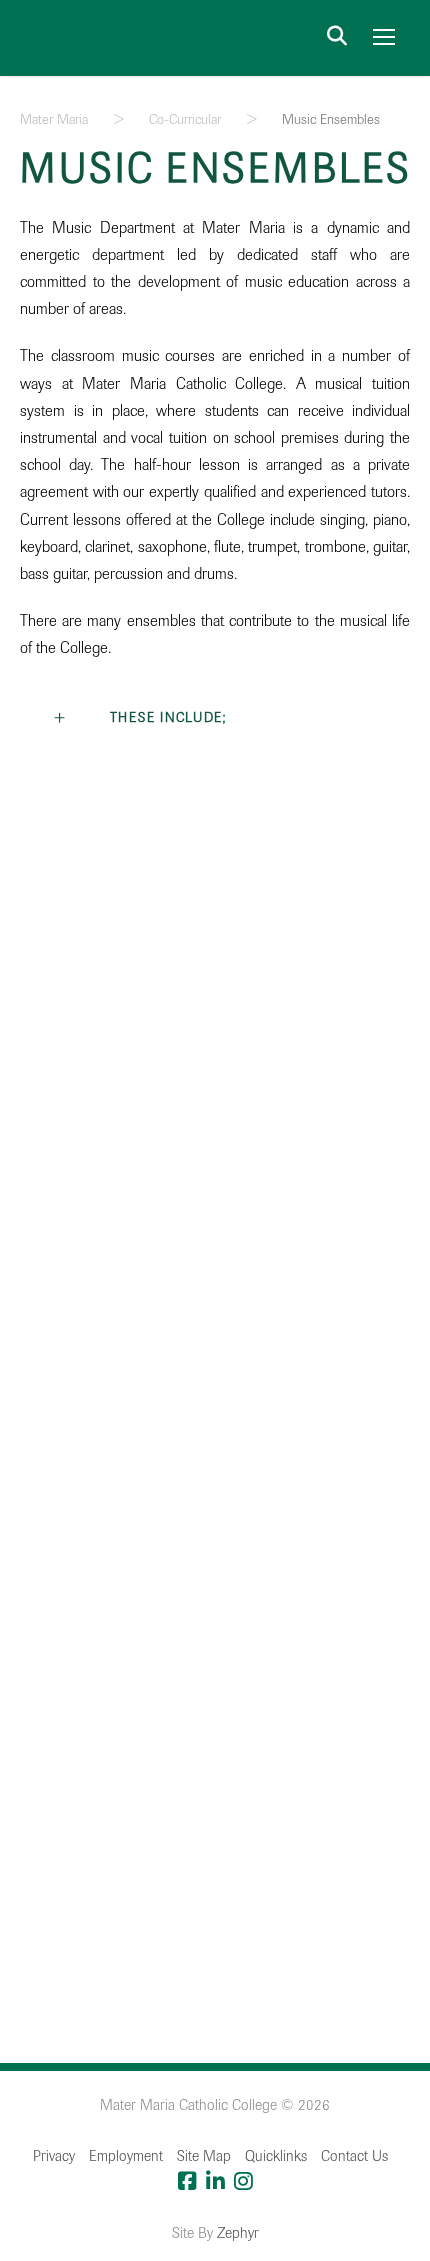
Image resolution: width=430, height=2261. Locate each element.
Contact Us (354, 2156)
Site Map (204, 2156)
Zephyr (238, 2233)
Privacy (54, 2156)
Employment (126, 2156)
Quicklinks (276, 2156)
